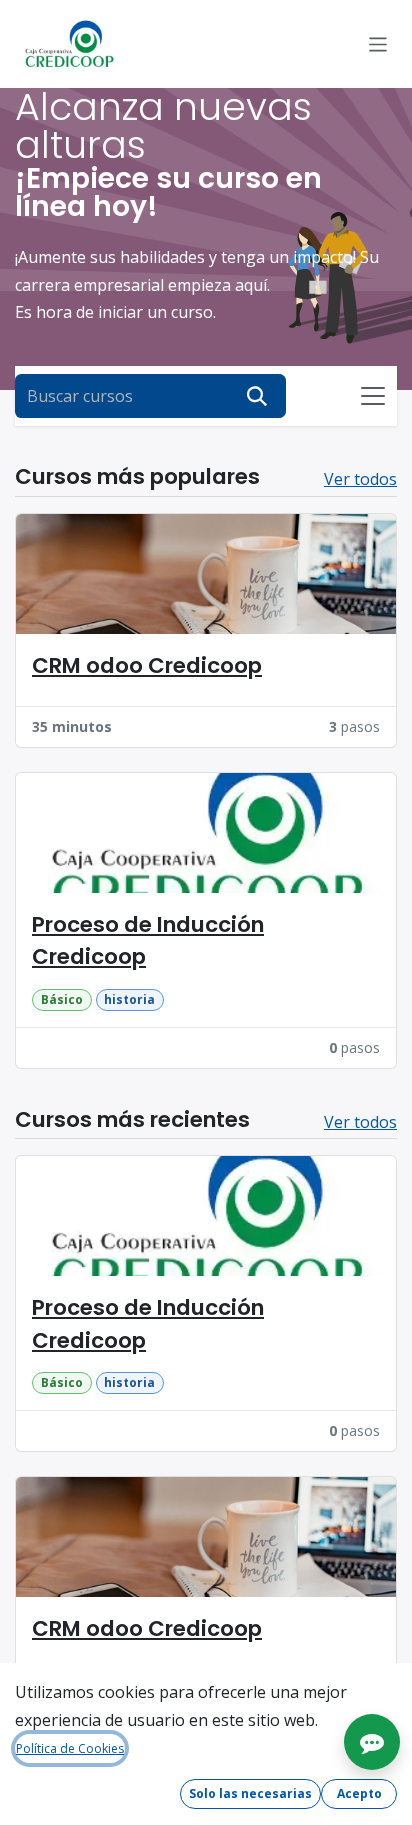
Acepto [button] (359, 1793)
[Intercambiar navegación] (378, 43)
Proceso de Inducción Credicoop (148, 940)
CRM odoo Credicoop (147, 665)
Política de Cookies (70, 1748)
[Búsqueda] (257, 396)
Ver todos (360, 479)
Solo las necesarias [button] (250, 1793)
